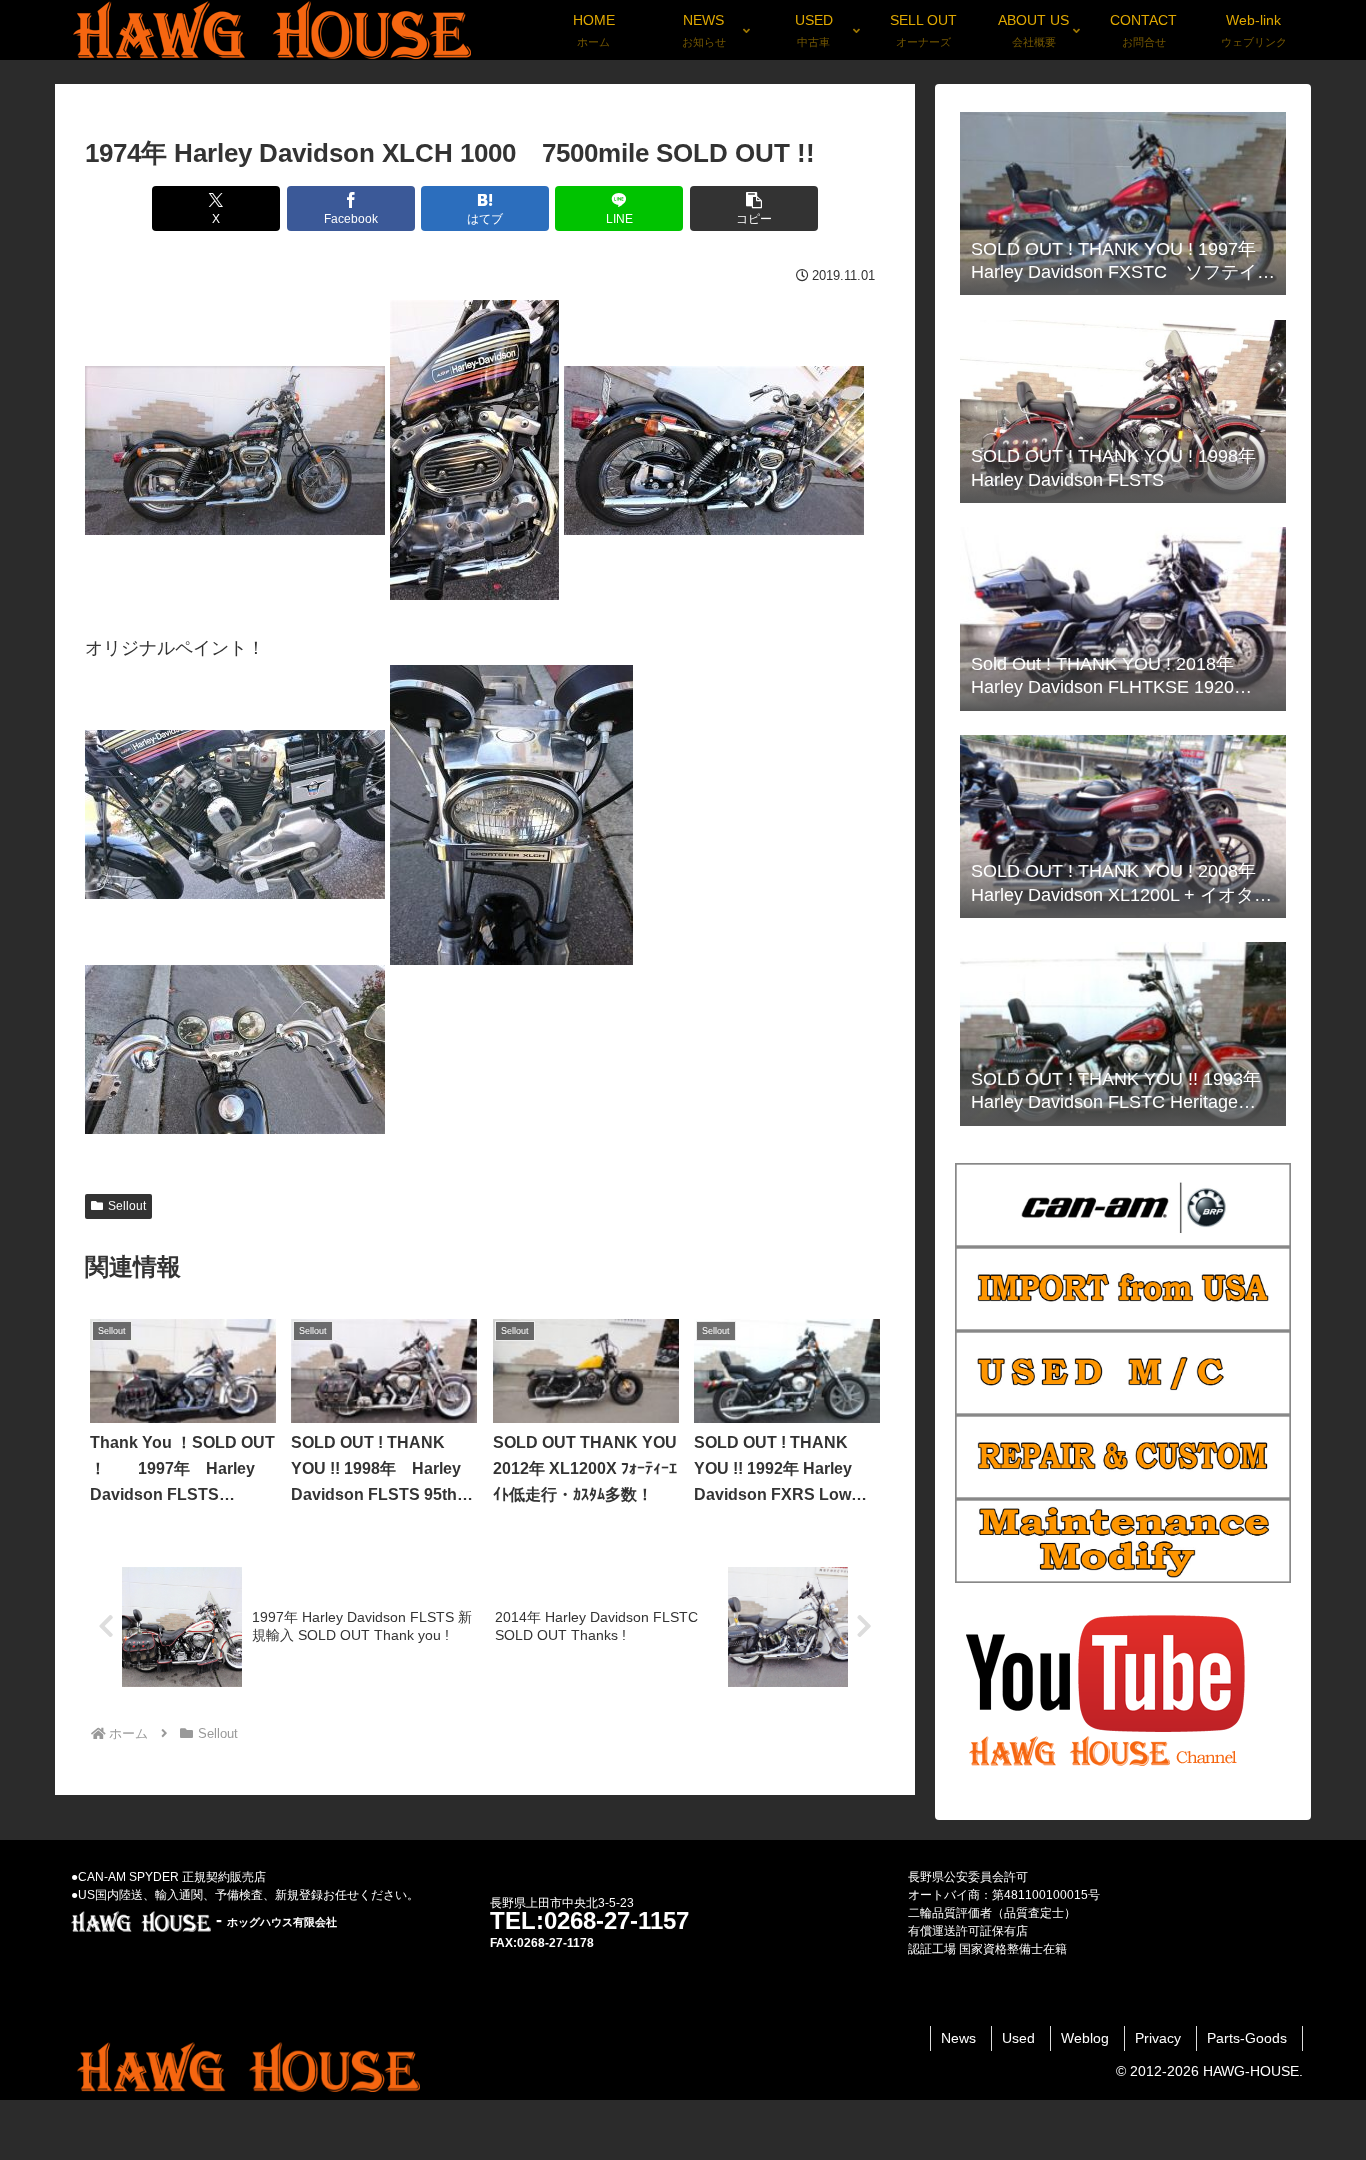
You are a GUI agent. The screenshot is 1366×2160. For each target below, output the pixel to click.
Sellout (127, 1206)
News (958, 2038)
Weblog (1085, 2038)
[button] (754, 208)
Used (1018, 2038)
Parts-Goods (1247, 2038)
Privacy (1158, 2038)
